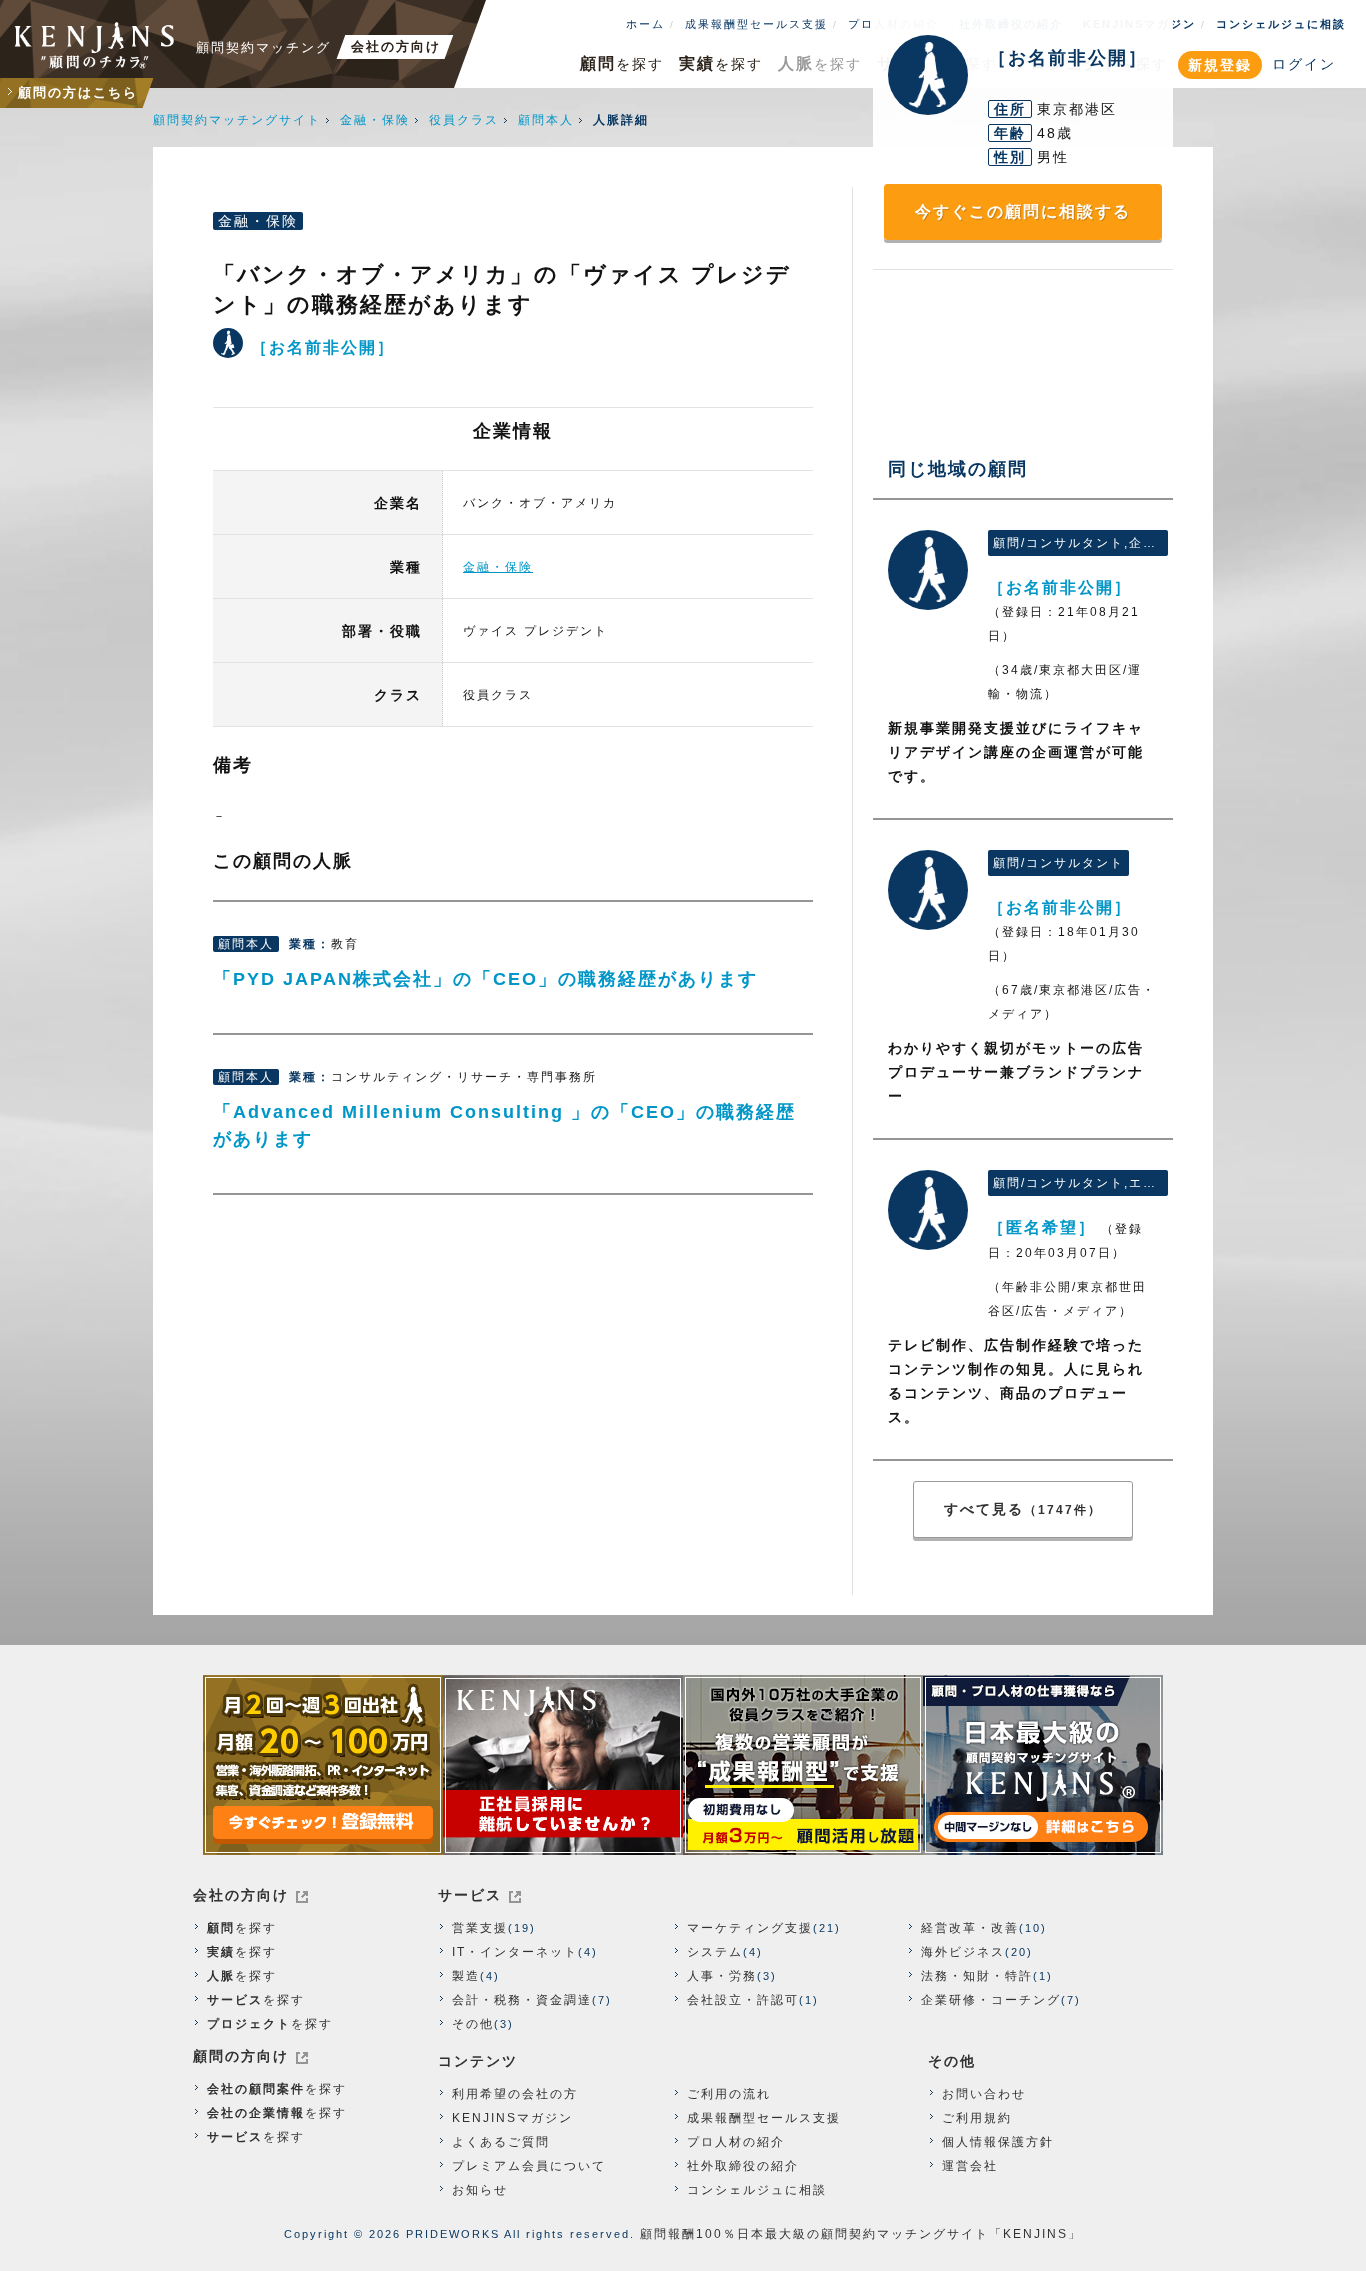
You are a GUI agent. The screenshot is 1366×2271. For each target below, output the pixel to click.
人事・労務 (722, 1976)
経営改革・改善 (970, 1928)
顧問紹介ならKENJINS (95, 45)
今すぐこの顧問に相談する (1023, 211)
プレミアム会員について (529, 2166)
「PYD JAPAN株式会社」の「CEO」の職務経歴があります (485, 979)
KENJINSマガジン (512, 2118)
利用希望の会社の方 (515, 2094)
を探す (622, 63)
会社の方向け (241, 1895)
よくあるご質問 (501, 2142)
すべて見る (1023, 1509)
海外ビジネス (963, 1952)
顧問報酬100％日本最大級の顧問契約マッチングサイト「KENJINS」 (861, 2234)
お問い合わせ (984, 2094)
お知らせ (480, 2190)
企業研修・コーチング (991, 2000)
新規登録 (1220, 65)
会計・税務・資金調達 (522, 2000)
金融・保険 (375, 120)
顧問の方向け (241, 2056)
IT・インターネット (515, 1952)
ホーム (645, 24)
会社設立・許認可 (743, 2000)
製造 (466, 1976)
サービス (470, 1895)
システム (715, 1952)
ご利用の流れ (729, 2094)
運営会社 (970, 2166)
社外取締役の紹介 (743, 2166)
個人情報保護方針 (998, 2142)
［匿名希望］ (928, 1210)
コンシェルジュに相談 (1281, 24)
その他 (473, 2024)
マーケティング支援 (750, 1928)
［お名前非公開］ (928, 570)
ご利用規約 (977, 2118)
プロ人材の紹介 (736, 2142)
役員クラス (464, 120)
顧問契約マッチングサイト (237, 120)
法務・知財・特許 (977, 1976)
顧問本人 (546, 120)
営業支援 (480, 1928)
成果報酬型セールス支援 (756, 24)
